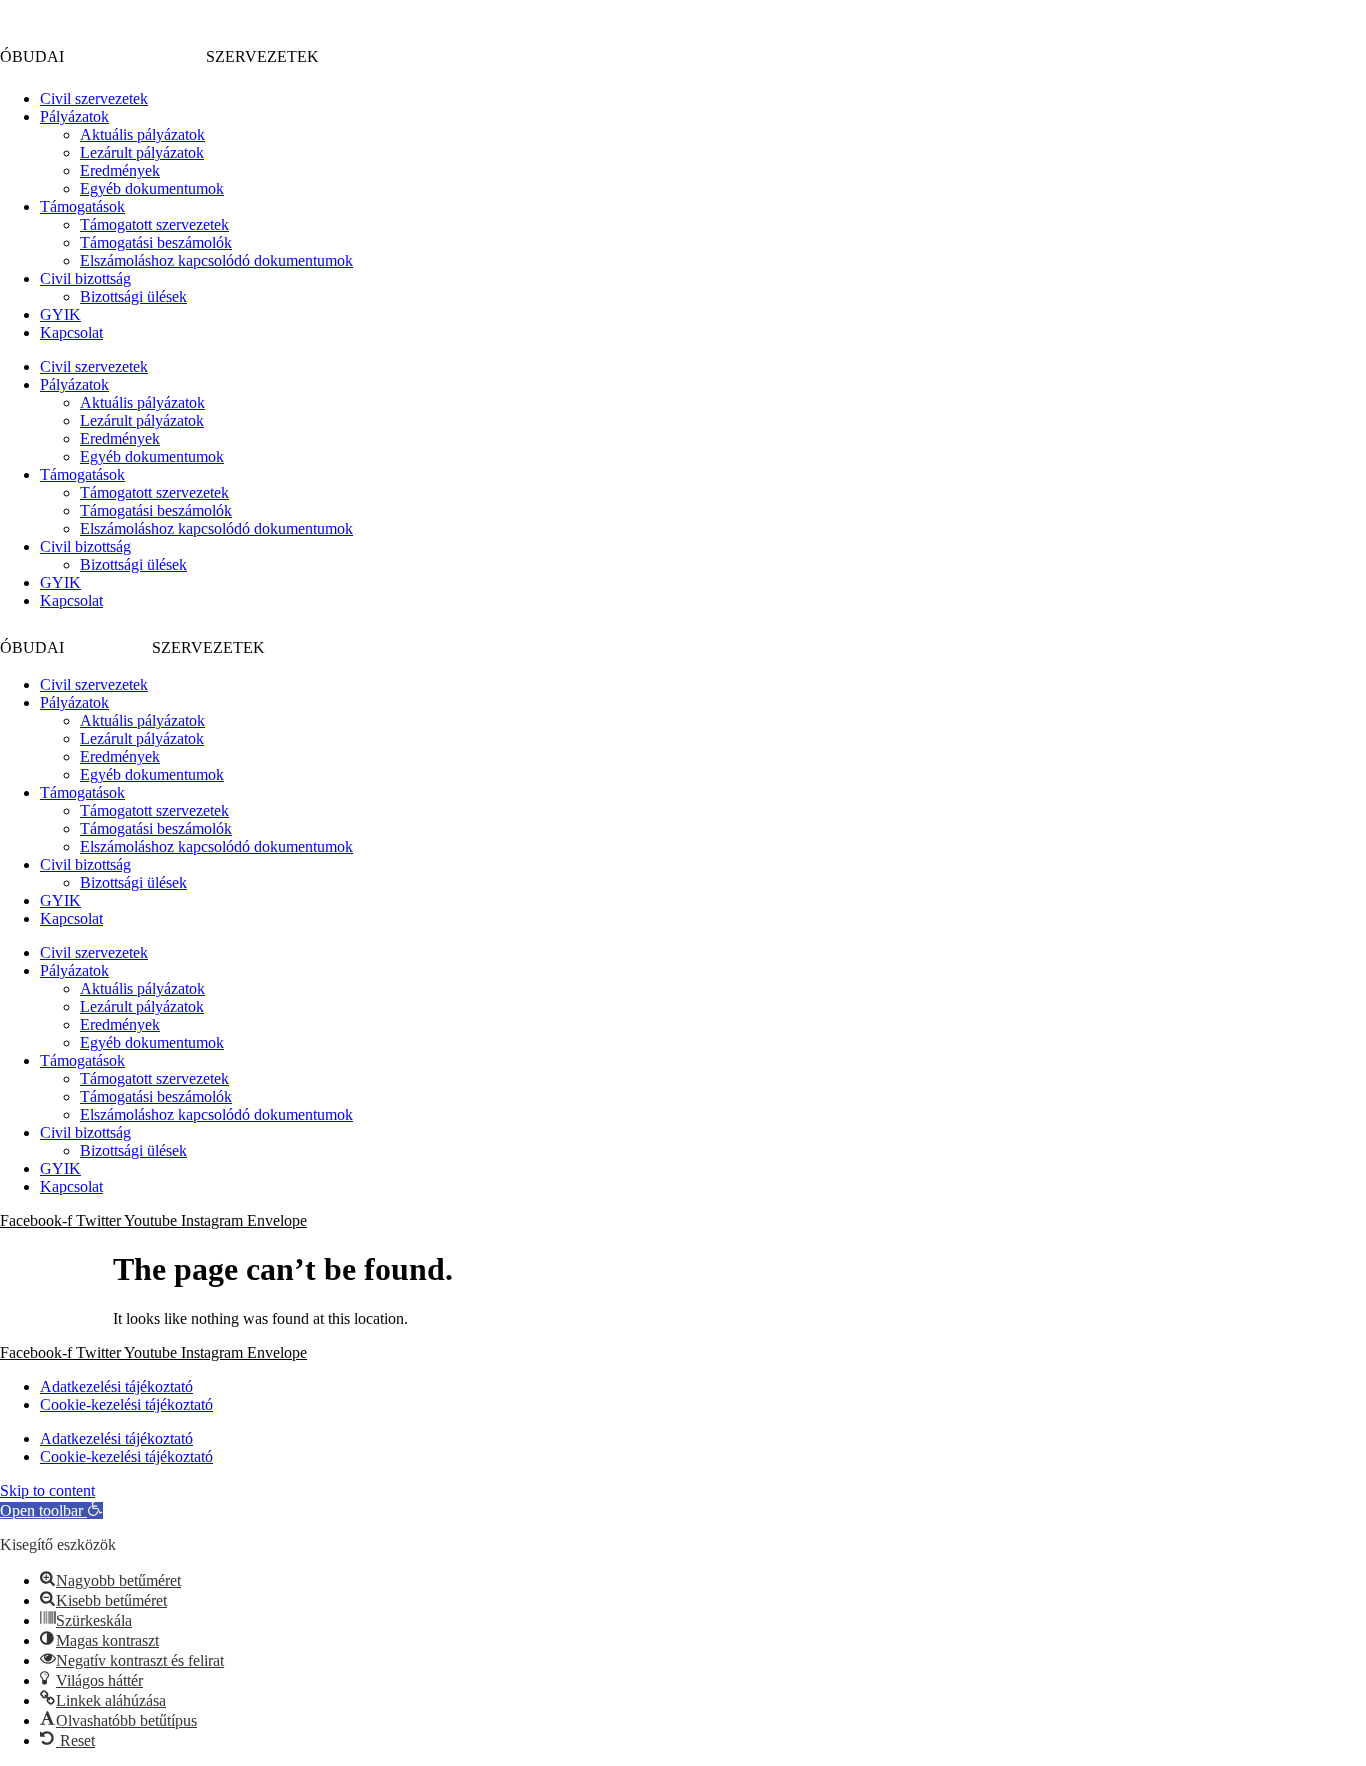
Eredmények (120, 170)
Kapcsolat (71, 332)
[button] (51, 1510)
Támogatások (82, 206)
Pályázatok (74, 116)
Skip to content (47, 1490)
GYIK (60, 314)
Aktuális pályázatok (142, 134)
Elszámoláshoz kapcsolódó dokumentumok (216, 260)
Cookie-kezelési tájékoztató (126, 1404)
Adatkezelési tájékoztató (116, 1386)
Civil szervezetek (94, 98)
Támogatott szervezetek (154, 224)
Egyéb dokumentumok (152, 188)
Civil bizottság (85, 278)
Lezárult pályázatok (142, 152)
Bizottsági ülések (133, 296)
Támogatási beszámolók (156, 242)
